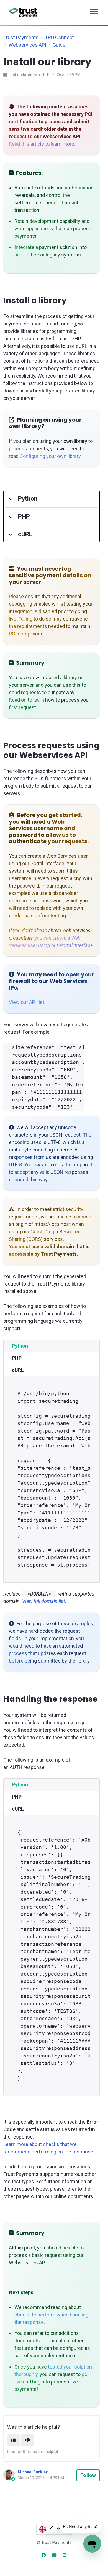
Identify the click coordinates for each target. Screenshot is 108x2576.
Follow (88, 2475)
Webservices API (27, 45)
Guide (59, 45)
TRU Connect (59, 37)
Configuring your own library (50, 456)
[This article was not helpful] (27, 2440)
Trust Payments (21, 37)
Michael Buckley (33, 2472)
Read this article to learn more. (42, 144)
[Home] (23, 12)
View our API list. (27, 1002)
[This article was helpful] (14, 2440)
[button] (94, 10)
